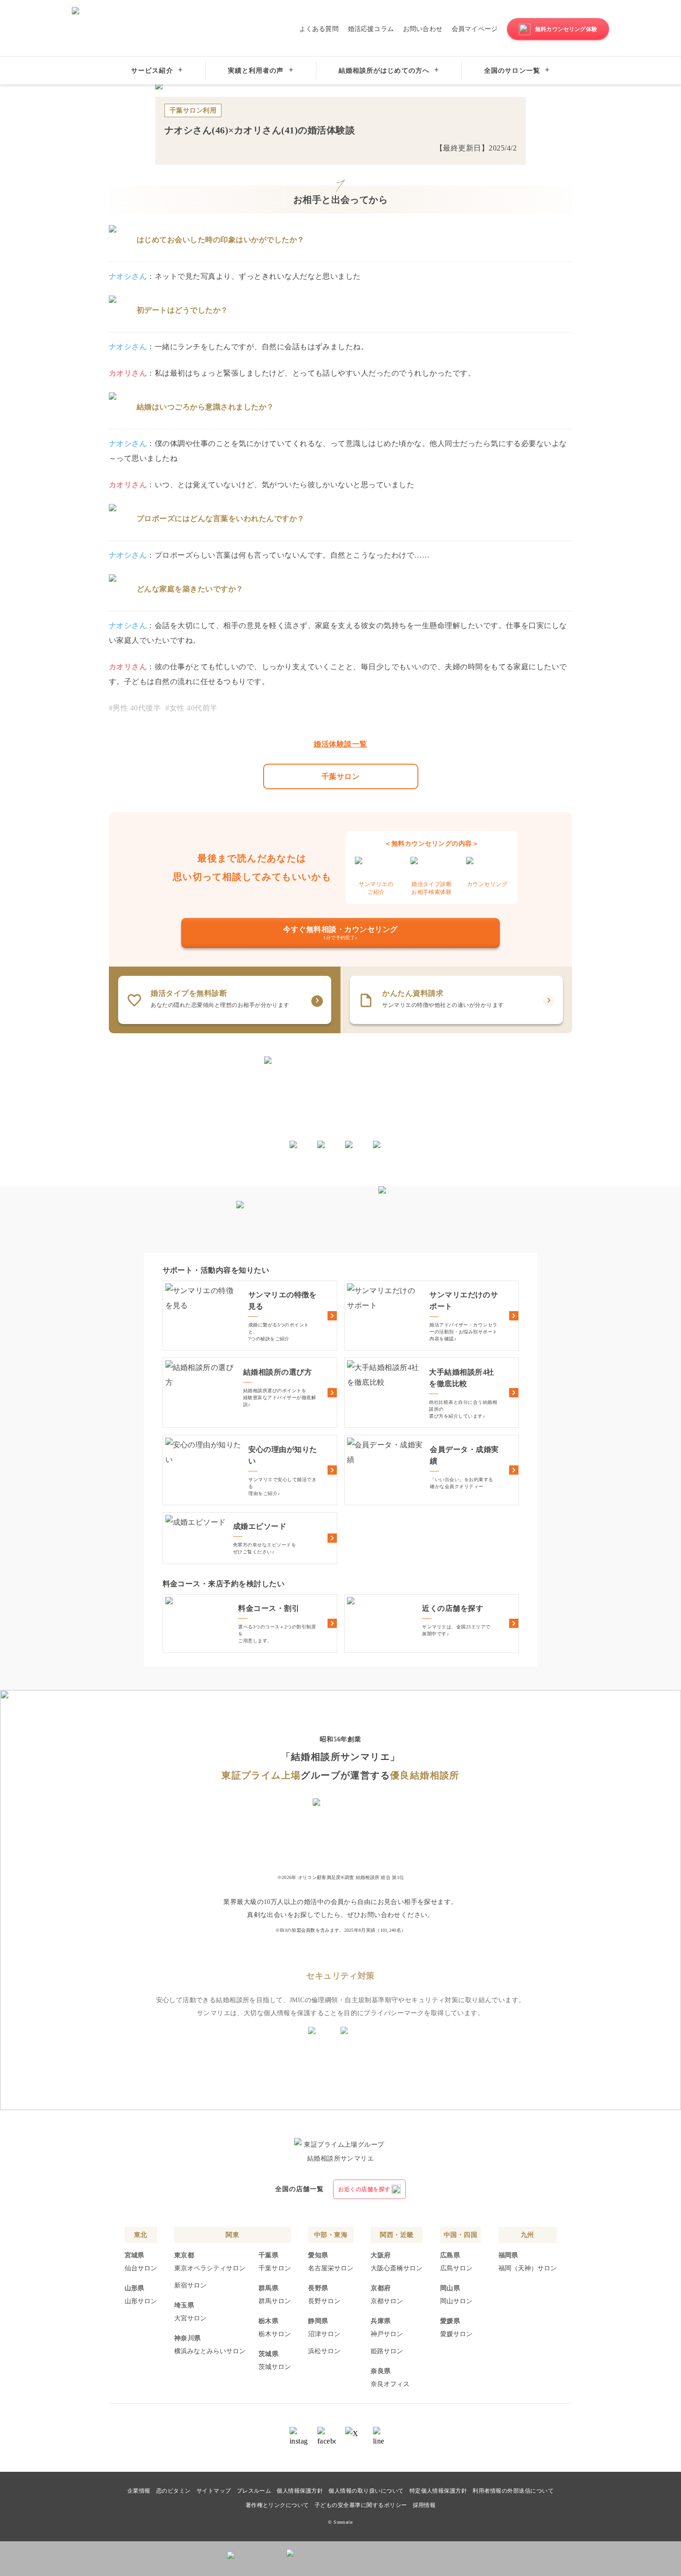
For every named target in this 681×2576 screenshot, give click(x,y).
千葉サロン (340, 776)
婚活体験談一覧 (340, 744)
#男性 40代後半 (135, 708)
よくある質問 (319, 29)
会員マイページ (475, 29)
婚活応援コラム (371, 29)
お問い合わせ (423, 29)
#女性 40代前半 (191, 708)
